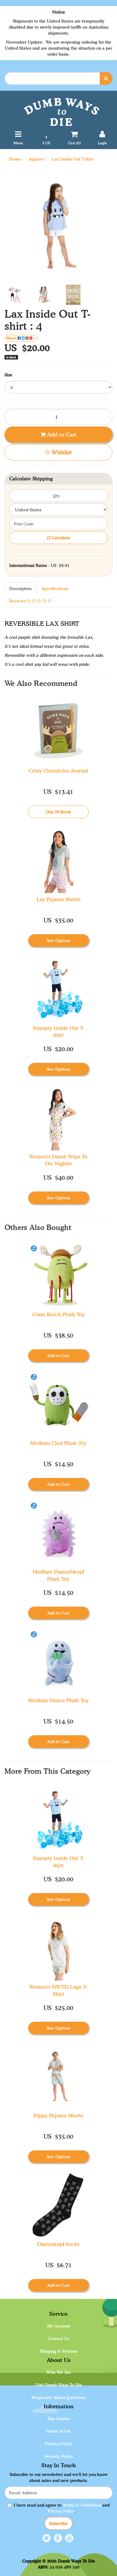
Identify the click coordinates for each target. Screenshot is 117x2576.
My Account (59, 2326)
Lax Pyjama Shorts (58, 899)
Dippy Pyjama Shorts (58, 2115)
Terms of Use (58, 2431)
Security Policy (59, 2456)
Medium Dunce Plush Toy (58, 1700)
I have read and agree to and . (62, 2508)
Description (20, 588)
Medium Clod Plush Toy (58, 1443)
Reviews (18, 601)
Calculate (60, 538)
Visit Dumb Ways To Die (59, 2385)
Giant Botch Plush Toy (58, 1314)
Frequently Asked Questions (58, 2397)
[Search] (106, 78)
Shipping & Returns (58, 2351)
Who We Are (59, 2372)
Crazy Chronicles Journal (58, 771)
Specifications (55, 588)
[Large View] (15, 295)
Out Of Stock (58, 812)
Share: (12, 338)
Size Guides (59, 2418)
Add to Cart (61, 434)
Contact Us (58, 2338)
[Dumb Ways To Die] (61, 111)
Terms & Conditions (82, 2505)
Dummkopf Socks (58, 2244)
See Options (58, 940)
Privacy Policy (58, 2444)
